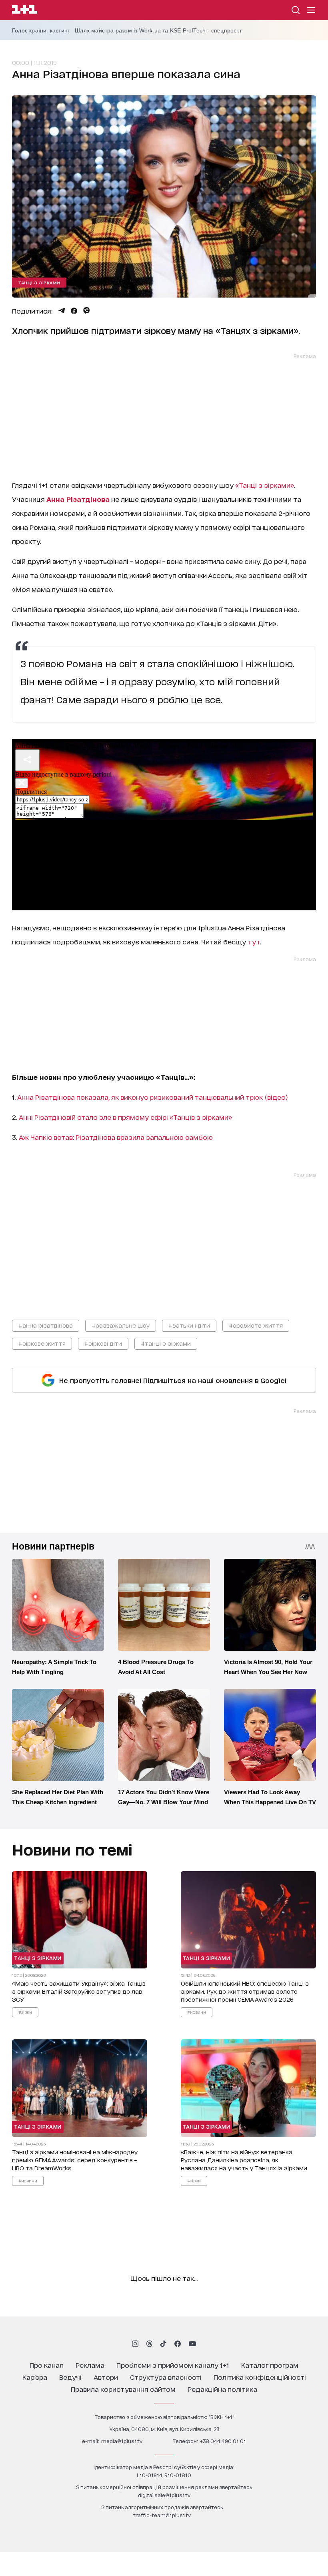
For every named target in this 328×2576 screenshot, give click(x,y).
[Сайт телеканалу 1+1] (25, 11)
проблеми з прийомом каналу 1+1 (173, 2365)
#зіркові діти (103, 1343)
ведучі (70, 2377)
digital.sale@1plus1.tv (164, 2495)
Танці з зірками (39, 282)
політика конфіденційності (260, 2377)
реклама (90, 2365)
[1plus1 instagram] (135, 2344)
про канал (47, 2365)
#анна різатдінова (46, 1325)
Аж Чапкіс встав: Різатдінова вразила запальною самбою (116, 1137)
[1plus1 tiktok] (163, 2344)
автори (106, 2377)
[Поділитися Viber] (87, 311)
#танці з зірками (166, 1343)
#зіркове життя (42, 1343)
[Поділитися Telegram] (62, 311)
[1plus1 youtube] (192, 2344)
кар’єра (35, 2377)
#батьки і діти (189, 1325)
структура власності (166, 2377)
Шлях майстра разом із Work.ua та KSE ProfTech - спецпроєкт (158, 30)
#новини (197, 2012)
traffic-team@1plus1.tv (162, 2515)
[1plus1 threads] (149, 2344)
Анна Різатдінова (78, 499)
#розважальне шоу (121, 1325)
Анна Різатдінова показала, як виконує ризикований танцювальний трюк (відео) (153, 1097)
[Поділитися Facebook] (74, 311)
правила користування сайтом (123, 2389)
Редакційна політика (222, 2389)
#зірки (25, 2012)
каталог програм (270, 2365)
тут (254, 941)
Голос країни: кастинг (41, 30)
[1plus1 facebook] (178, 2344)
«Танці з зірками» (264, 485)
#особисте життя (256, 1325)
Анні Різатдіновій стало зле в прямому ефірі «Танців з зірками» (126, 1117)
